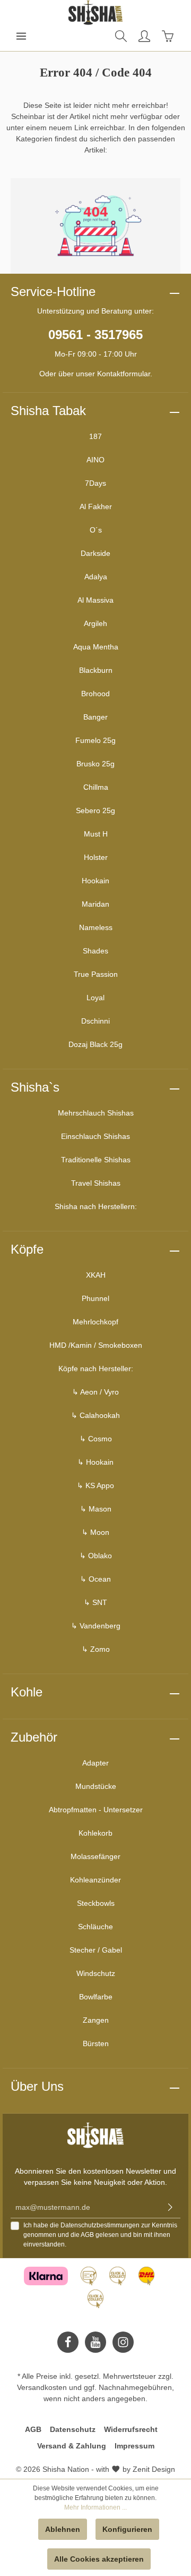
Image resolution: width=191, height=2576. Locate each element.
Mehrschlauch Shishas (96, 1113)
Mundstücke (96, 1786)
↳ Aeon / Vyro (95, 1392)
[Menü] (21, 36)
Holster (96, 857)
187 (95, 436)
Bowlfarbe (96, 1997)
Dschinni (95, 1021)
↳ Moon (95, 1532)
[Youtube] (95, 2342)
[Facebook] (68, 2342)
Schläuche (95, 1927)
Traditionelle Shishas (96, 1160)
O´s (96, 530)
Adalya (96, 577)
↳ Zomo (96, 1649)
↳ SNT (95, 1602)
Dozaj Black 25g (95, 1044)
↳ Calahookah (95, 1415)
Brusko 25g (95, 764)
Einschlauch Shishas (95, 1136)
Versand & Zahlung (72, 2446)
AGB (87, 2235)
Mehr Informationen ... (95, 2507)
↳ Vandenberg (96, 1626)
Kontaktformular (124, 374)
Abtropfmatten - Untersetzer (96, 1810)
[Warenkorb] (168, 36)
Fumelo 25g (95, 740)
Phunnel (95, 1298)
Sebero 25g (95, 810)
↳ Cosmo (96, 1439)
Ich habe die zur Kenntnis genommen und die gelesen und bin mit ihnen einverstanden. (100, 2235)
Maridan (95, 904)
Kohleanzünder (95, 1880)
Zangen (96, 2020)
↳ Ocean (95, 1579)
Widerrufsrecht (131, 2429)
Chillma (96, 787)
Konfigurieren (127, 2529)
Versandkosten (42, 2387)
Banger (95, 717)
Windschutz (96, 1973)
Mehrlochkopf (95, 1322)
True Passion (96, 974)
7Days (95, 483)
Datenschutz (73, 2429)
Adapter (95, 1763)
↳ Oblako (96, 1556)
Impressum (134, 2446)
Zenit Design (154, 2469)
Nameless (96, 927)
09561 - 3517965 (95, 335)
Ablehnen (63, 2529)
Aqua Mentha (96, 647)
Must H (96, 834)
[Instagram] (123, 2342)
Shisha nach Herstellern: (96, 1206)
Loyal (95, 998)
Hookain (95, 881)
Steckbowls (96, 1903)
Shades (95, 951)
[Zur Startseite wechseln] (95, 13)
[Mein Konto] (144, 36)
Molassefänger (95, 1856)
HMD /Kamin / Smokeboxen (96, 1345)
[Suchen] (121, 36)
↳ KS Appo (95, 1485)
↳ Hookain (95, 1462)
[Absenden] (170, 2207)
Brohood (95, 694)
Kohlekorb (95, 1833)
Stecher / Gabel (96, 1950)
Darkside (95, 553)
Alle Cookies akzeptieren (99, 2559)
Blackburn (96, 670)
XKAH (96, 1275)
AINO (95, 460)
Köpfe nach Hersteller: (96, 1369)
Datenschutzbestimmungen (100, 2225)
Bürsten (96, 2043)
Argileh (95, 623)
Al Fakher (96, 506)
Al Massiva (95, 600)
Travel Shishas (96, 1183)
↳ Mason (96, 1509)
